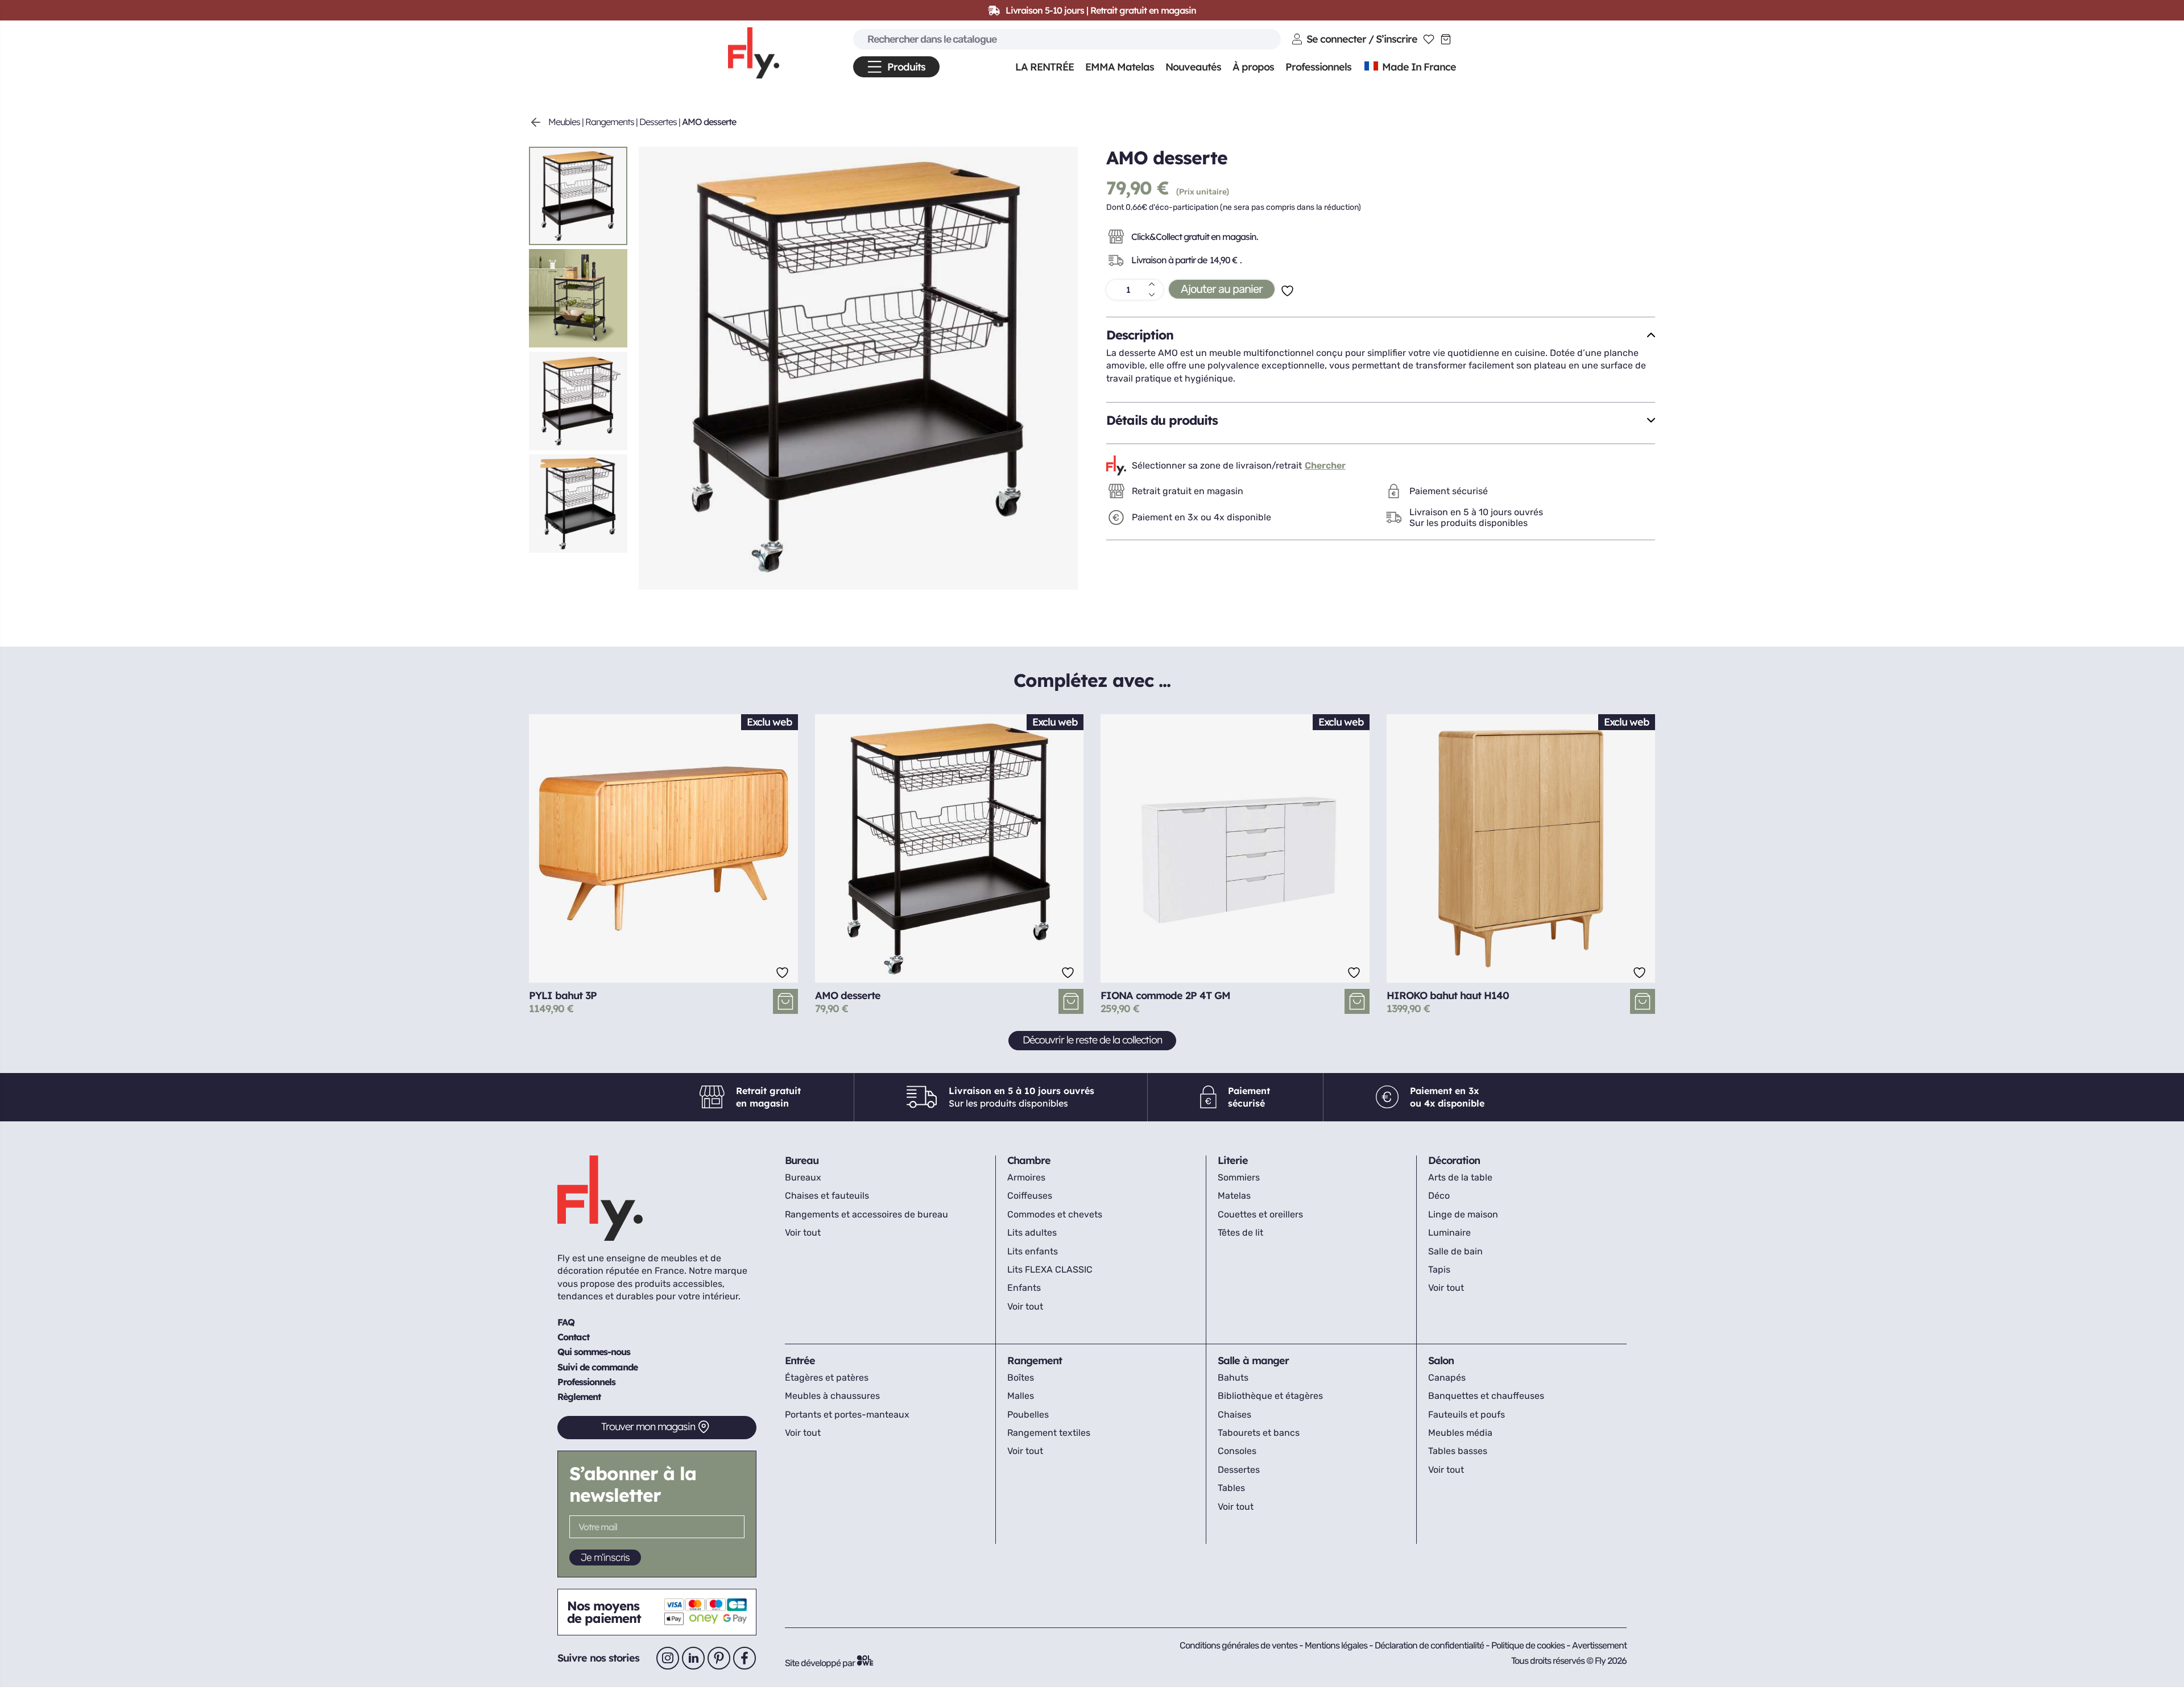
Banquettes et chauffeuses (1486, 1396)
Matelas (1234, 1196)
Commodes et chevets (1055, 1214)
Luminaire (1449, 1233)
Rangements (610, 122)
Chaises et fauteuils (827, 1196)
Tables (1231, 1488)
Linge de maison (1463, 1214)
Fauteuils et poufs (1467, 1414)
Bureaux (803, 1177)
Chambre (1029, 1160)
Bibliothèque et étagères (1270, 1396)
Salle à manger (1253, 1360)
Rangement (1035, 1360)
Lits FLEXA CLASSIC (1050, 1269)
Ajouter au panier (1222, 289)
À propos (1253, 67)
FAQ (566, 1322)
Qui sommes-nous (594, 1352)
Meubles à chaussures (832, 1396)
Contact (573, 1337)
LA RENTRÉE (1045, 67)
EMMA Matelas (1120, 67)
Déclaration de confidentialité (1430, 1645)
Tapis (1439, 1269)
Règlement (579, 1397)
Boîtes (1021, 1378)
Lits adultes (1032, 1233)
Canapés (1447, 1378)
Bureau (802, 1160)
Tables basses (1458, 1451)
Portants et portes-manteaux (847, 1414)
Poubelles (1028, 1414)
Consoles (1237, 1451)
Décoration (1454, 1160)
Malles (1021, 1396)
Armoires (1026, 1177)
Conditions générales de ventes (1238, 1645)
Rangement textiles (1049, 1433)
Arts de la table (1460, 1177)
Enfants (1024, 1288)
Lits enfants (1033, 1251)
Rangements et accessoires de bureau (866, 1214)
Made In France (1418, 67)
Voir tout (803, 1233)
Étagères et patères (827, 1378)
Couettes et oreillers (1260, 1214)
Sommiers (1239, 1177)
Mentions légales (1337, 1645)
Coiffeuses (1030, 1196)
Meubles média (1460, 1433)
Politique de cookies (1529, 1645)
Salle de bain (1455, 1251)
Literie (1233, 1160)
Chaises (1234, 1414)
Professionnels (586, 1382)
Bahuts (1233, 1378)
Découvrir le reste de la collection (1092, 1040)
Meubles (564, 122)
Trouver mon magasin (648, 1426)
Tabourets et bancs (1259, 1433)
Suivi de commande (597, 1367)
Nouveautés (1193, 67)
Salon (1441, 1360)
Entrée (800, 1360)
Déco (1439, 1196)
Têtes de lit (1240, 1233)
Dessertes (658, 122)
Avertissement (1599, 1645)
